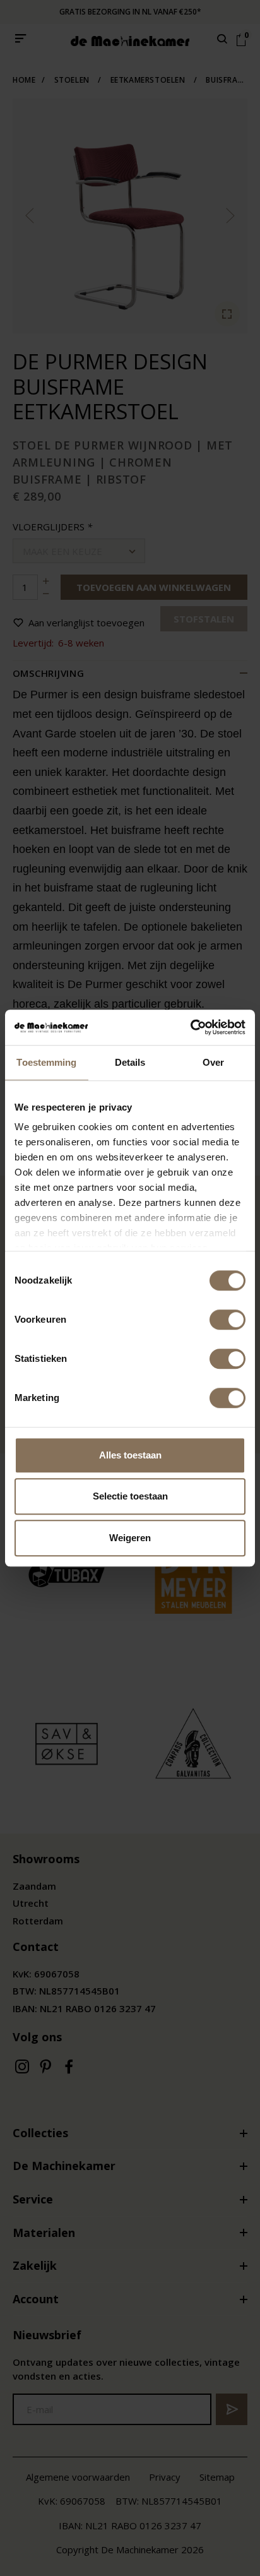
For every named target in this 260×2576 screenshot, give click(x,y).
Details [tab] (130, 1062)
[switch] (228, 1320)
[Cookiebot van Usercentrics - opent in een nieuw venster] (190, 1027)
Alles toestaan (130, 1455)
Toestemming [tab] (46, 1062)
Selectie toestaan (130, 1496)
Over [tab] (213, 1062)
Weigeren (130, 1538)
